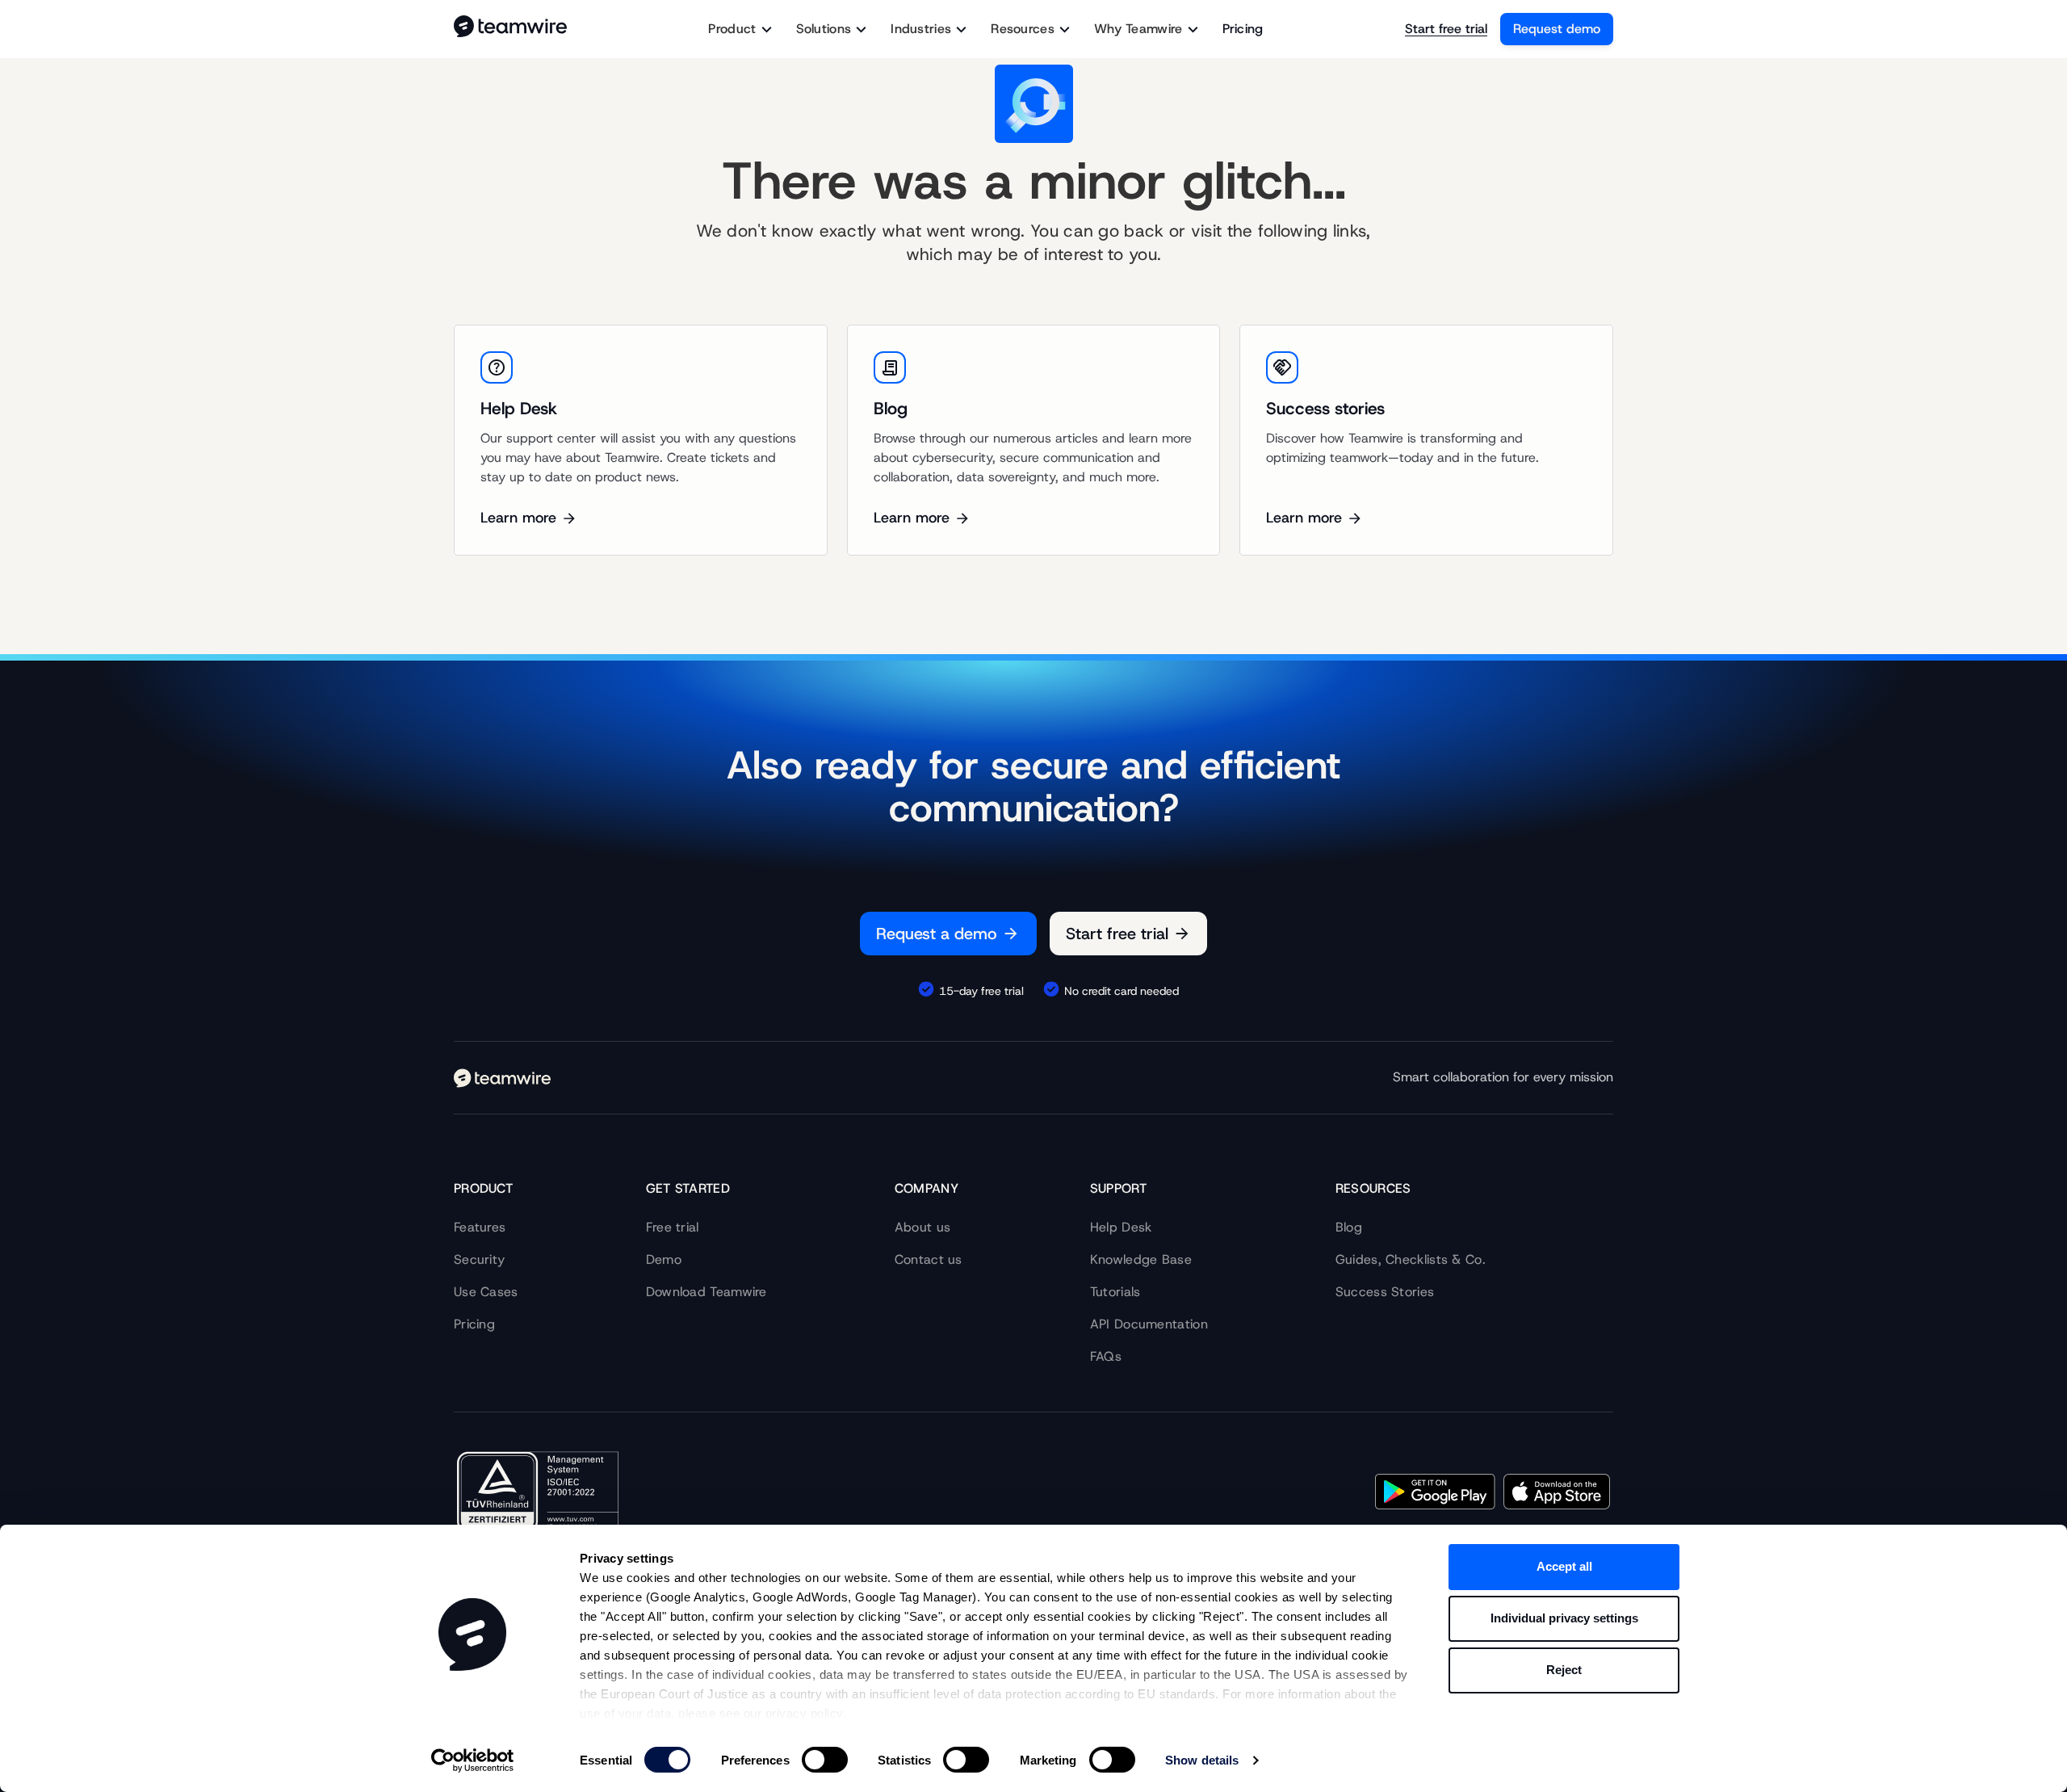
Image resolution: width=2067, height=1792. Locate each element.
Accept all (1564, 1566)
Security (479, 1259)
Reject (1564, 1670)
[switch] (825, 1760)
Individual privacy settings (1564, 1618)
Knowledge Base (1141, 1259)
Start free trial (1446, 29)
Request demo (1557, 29)
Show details (1202, 1760)
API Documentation (1149, 1324)
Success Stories (1385, 1292)
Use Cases (486, 1292)
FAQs (1106, 1356)
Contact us (929, 1259)
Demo (664, 1259)
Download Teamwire (706, 1292)
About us (922, 1227)
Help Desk (1121, 1227)
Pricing (1243, 29)
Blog (1349, 1227)
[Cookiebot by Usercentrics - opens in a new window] (473, 1761)
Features (480, 1227)
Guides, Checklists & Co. (1411, 1259)
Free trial (673, 1227)
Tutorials (1115, 1292)
